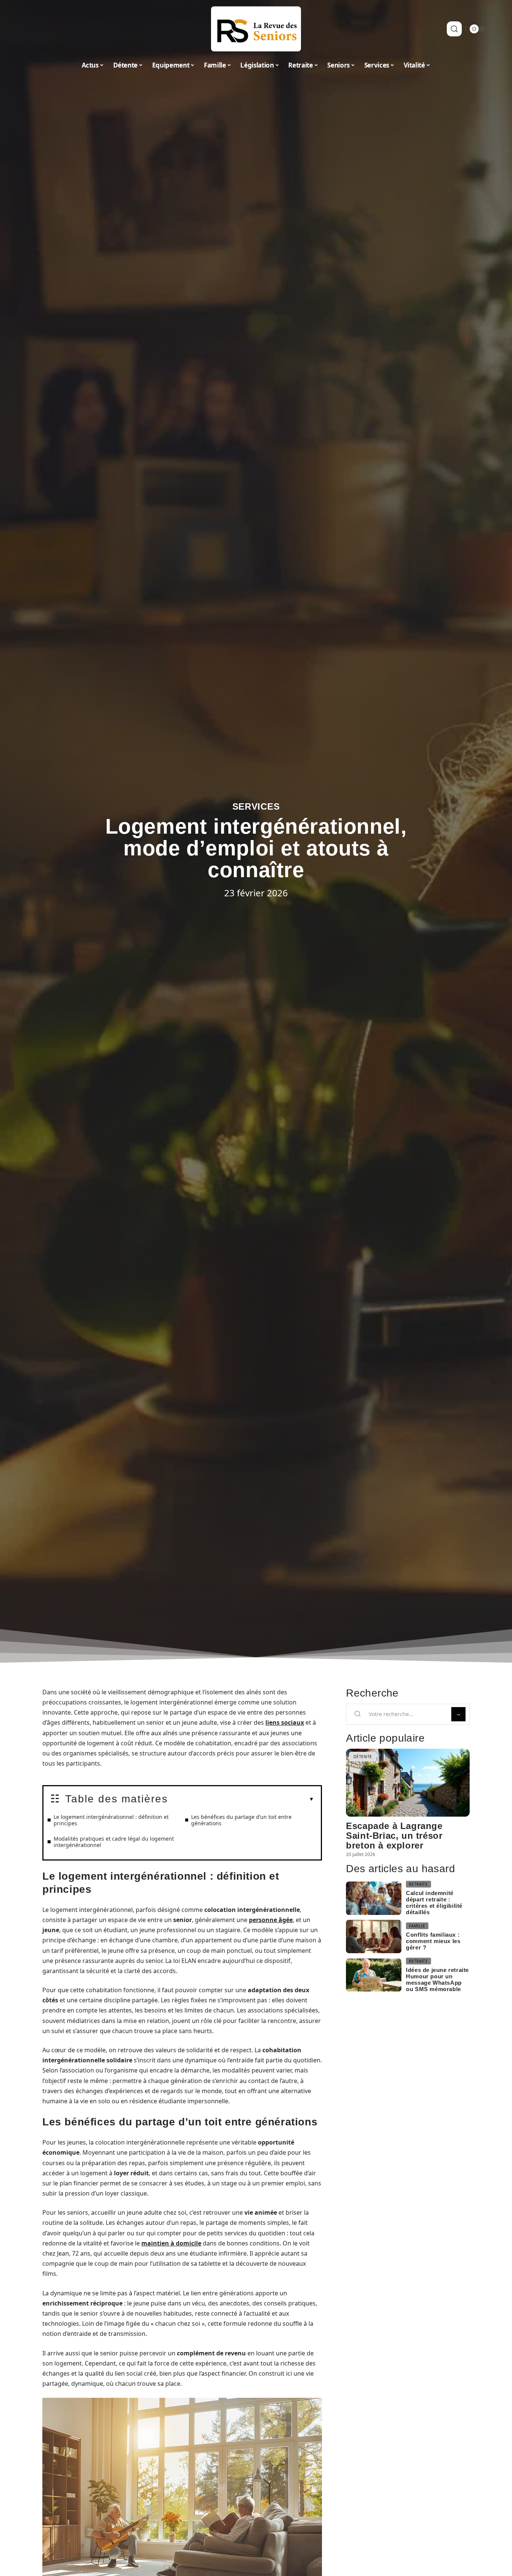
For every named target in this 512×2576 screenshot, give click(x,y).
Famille (417, 1926)
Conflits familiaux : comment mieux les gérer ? (433, 1941)
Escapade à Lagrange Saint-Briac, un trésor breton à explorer (394, 1836)
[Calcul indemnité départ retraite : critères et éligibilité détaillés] (374, 1898)
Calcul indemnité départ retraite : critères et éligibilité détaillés (434, 1903)
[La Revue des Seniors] (256, 29)
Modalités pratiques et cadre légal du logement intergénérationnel (114, 1842)
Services (256, 806)
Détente (363, 1757)
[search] (454, 29)
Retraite (418, 1884)
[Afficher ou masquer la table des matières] (241, 1799)
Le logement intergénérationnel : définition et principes (111, 1820)
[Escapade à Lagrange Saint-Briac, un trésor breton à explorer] (408, 1783)
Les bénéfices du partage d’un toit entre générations (241, 1820)
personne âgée (271, 1920)
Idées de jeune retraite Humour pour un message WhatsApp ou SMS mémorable (437, 1979)
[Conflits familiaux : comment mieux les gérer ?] (374, 1937)
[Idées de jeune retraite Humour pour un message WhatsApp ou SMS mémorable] (374, 1975)
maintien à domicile (171, 2243)
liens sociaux (285, 1722)
